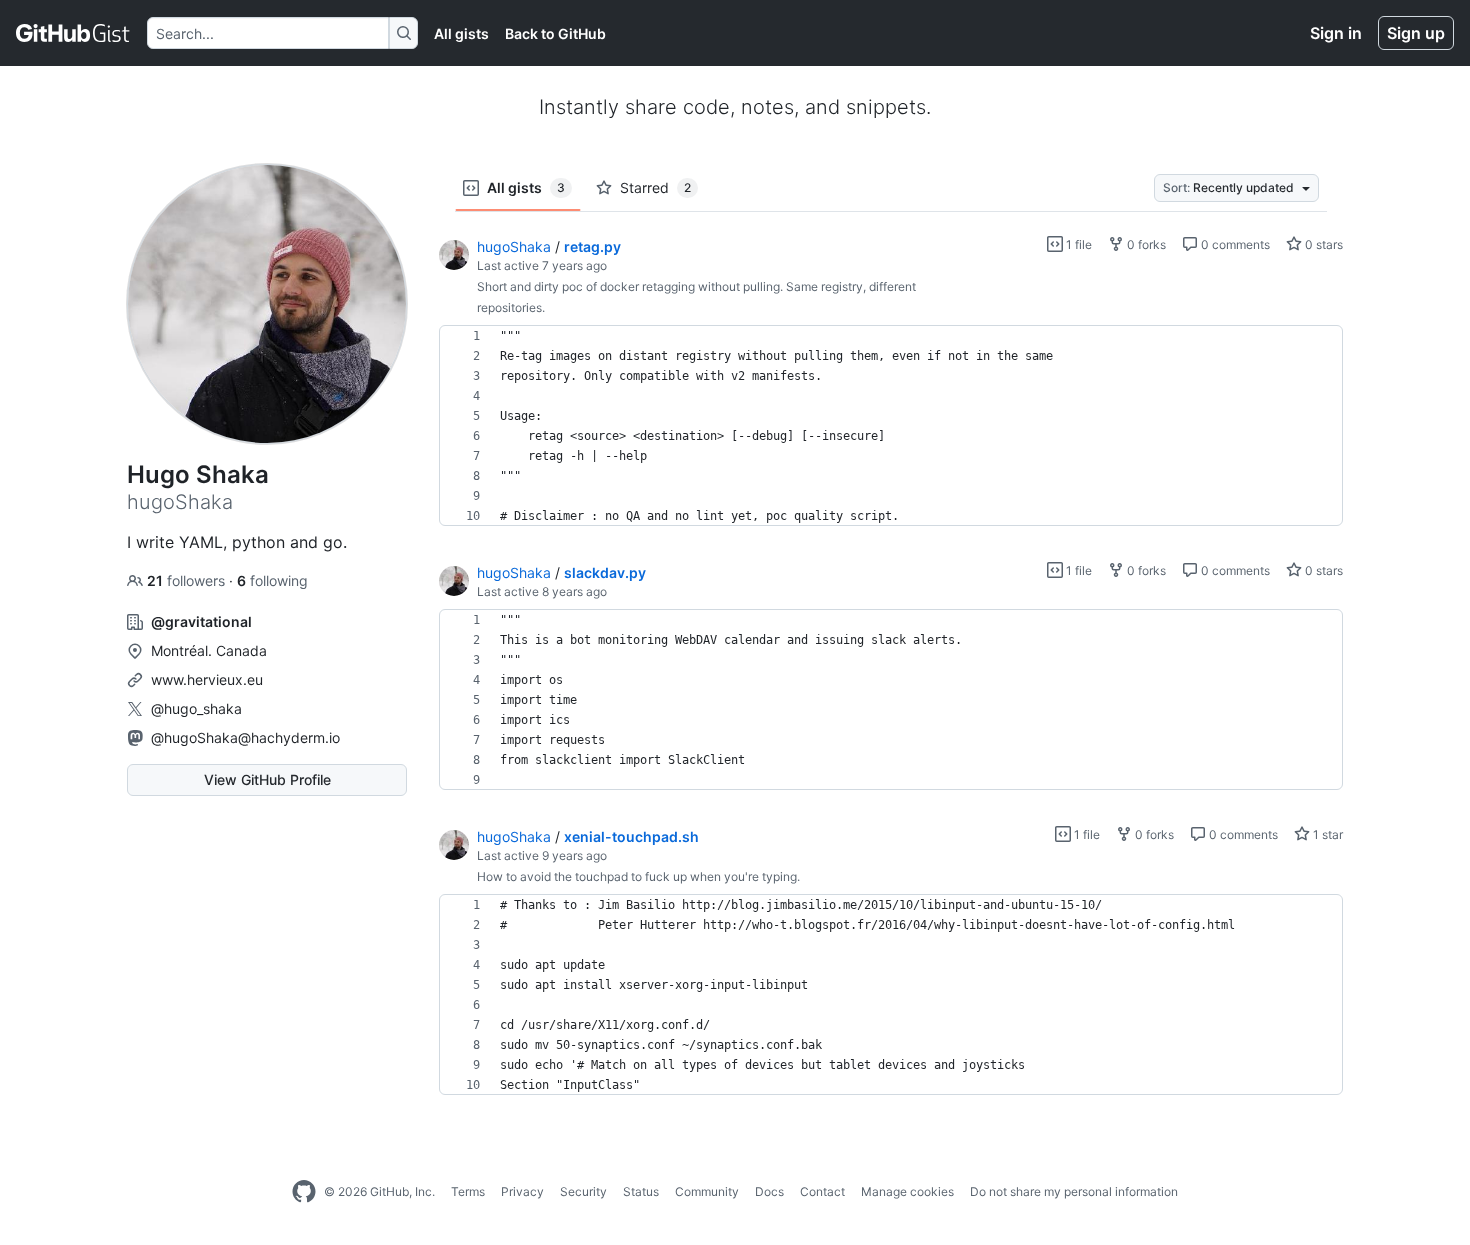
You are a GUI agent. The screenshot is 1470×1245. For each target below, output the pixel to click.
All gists (461, 33)
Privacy (522, 1191)
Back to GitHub (555, 33)
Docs (769, 1191)
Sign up (1416, 33)
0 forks (1145, 244)
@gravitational (201, 621)
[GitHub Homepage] (304, 1192)
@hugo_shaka (196, 708)
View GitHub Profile (267, 779)
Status (641, 1191)
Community (707, 1191)
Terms (468, 1191)
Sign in (1336, 33)
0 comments (1234, 244)
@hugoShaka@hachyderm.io (245, 737)
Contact (822, 1191)
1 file (1077, 244)
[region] (891, 426)
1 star (1326, 834)
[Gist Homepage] (73, 33)
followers (188, 580)
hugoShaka (514, 246)
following (272, 580)
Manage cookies (907, 1191)
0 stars (1322, 244)
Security (583, 1191)
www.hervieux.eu (207, 679)
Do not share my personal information (1074, 1191)
